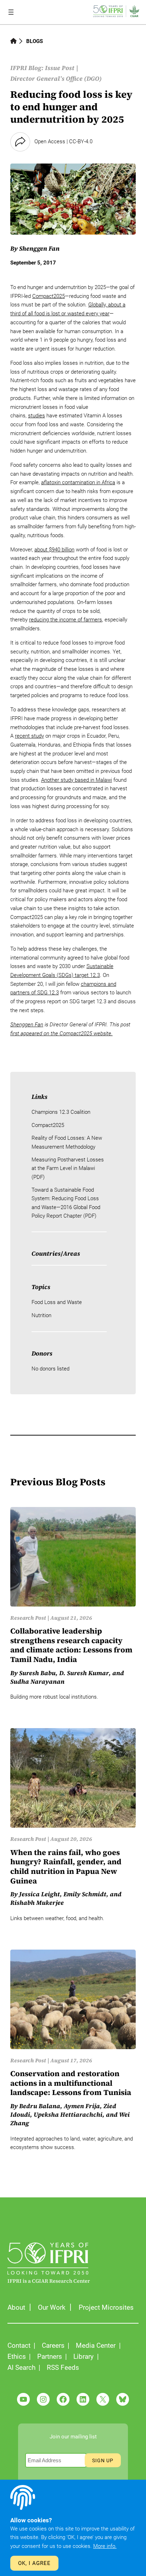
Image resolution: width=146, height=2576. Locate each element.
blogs (35, 41)
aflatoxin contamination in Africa (78, 482)
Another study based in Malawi (77, 780)
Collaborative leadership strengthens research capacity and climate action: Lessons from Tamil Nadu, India (71, 1645)
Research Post (28, 1618)
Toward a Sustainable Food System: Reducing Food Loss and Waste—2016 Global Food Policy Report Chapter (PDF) (66, 1203)
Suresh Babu (37, 1673)
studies (36, 416)
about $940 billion (54, 550)
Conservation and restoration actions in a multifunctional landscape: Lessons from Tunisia (71, 2083)
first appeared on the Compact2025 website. (61, 1033)
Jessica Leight (40, 1894)
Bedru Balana (40, 2106)
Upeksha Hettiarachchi (68, 2115)
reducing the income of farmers (66, 620)
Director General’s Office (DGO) (56, 79)
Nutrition (41, 1315)
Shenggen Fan (39, 248)
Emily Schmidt (85, 1894)
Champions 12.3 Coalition (61, 1112)
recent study (29, 736)
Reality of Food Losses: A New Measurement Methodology (67, 1142)
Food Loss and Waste (57, 1302)
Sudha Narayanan (37, 1682)
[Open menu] (11, 12)
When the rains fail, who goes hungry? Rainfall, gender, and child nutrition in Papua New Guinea (66, 1867)
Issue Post (60, 68)
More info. (105, 2546)
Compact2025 (49, 296)
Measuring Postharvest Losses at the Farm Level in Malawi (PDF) (68, 1168)
